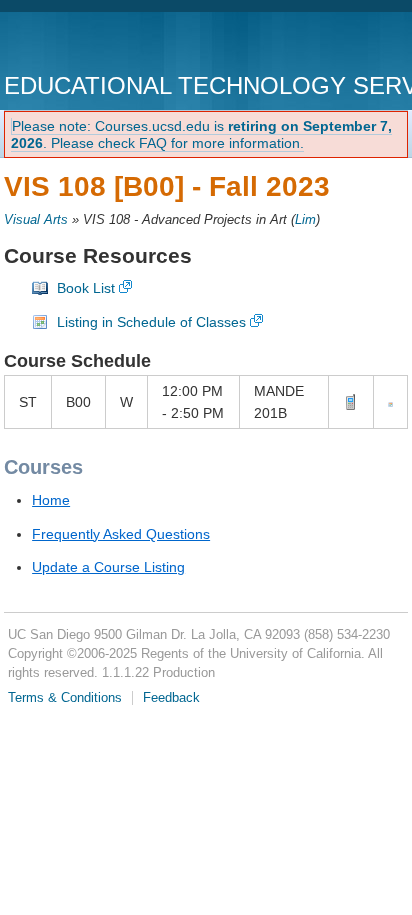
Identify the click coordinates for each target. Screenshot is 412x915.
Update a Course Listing (108, 567)
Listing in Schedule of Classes (151, 322)
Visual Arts (36, 220)
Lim (305, 220)
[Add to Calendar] (390, 402)
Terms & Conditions (65, 698)
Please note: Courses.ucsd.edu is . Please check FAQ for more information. (201, 134)
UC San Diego (118, 44)
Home (51, 500)
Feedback (171, 698)
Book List (86, 288)
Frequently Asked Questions (121, 534)
